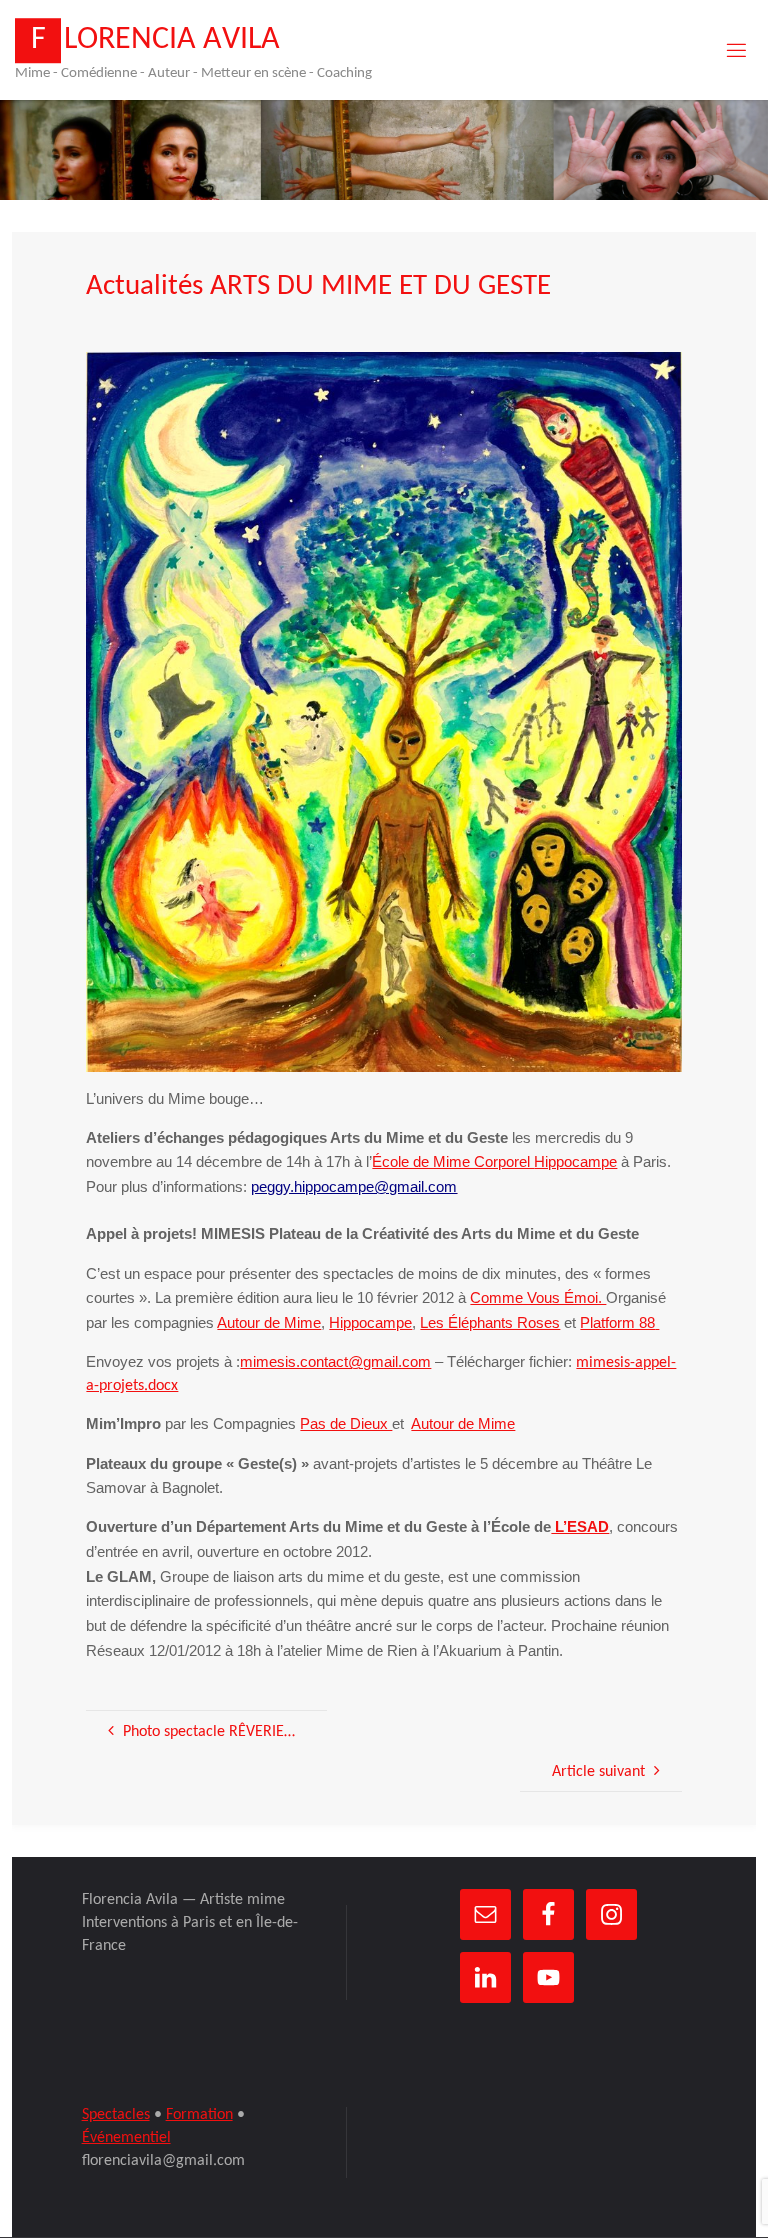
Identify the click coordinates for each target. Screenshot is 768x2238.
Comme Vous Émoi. (538, 1298)
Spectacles (116, 2115)
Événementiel (126, 2138)
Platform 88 (617, 1323)
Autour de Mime (269, 1323)
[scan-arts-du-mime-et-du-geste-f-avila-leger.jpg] (383, 712)
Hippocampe (370, 1323)
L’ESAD (580, 1527)
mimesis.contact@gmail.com (335, 1362)
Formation (199, 2115)
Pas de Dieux (346, 1424)
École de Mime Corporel (453, 1162)
